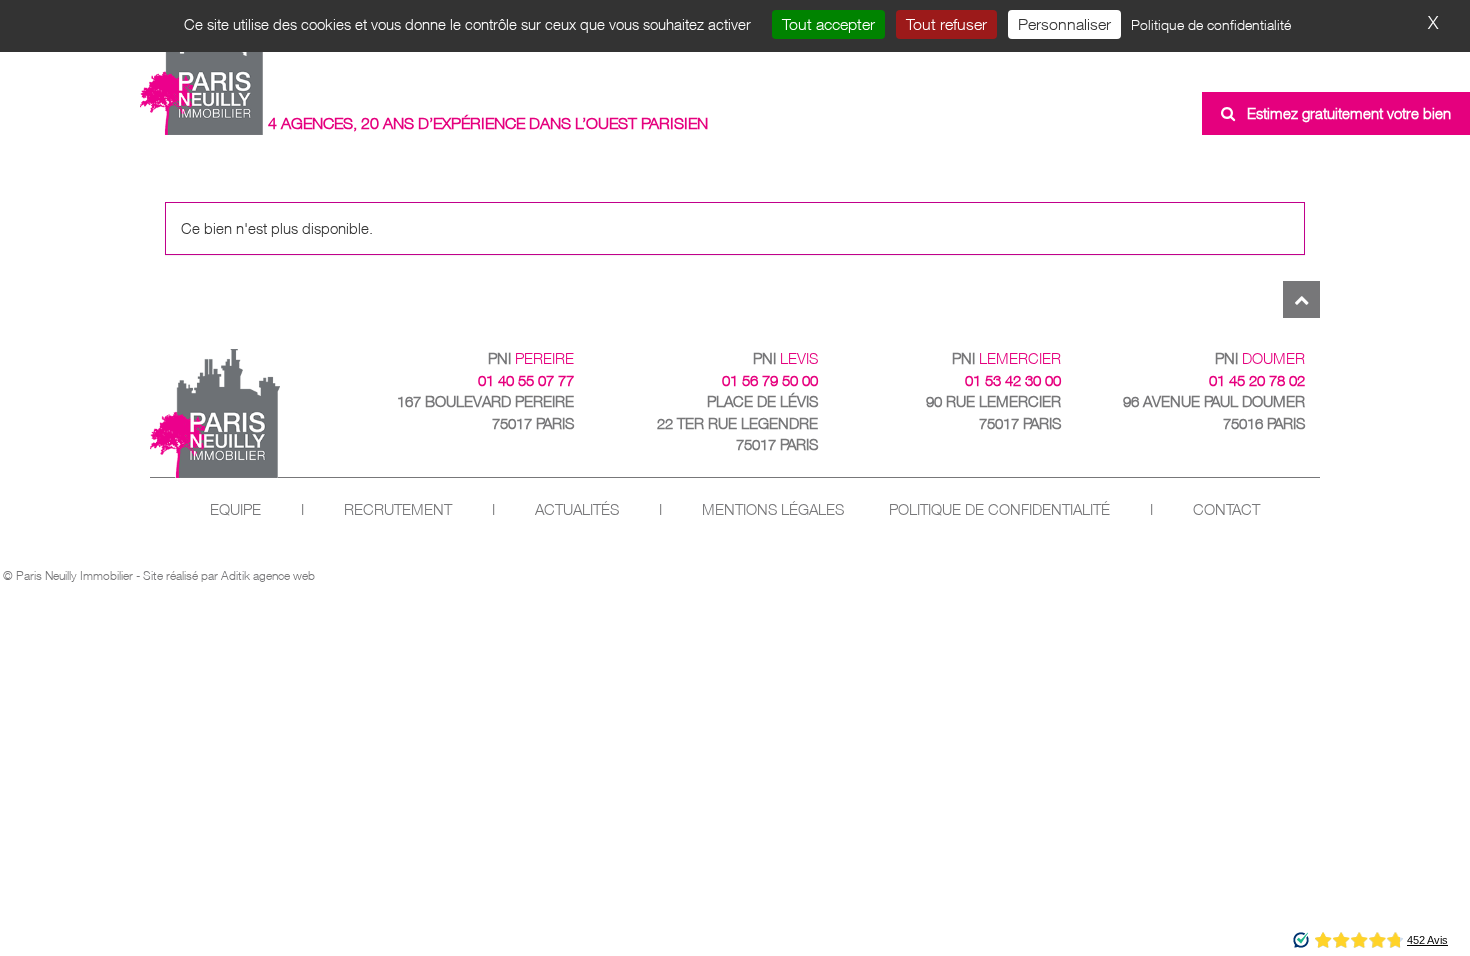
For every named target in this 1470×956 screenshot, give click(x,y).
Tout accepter (828, 24)
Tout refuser (946, 24)
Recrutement (398, 509)
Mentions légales (773, 509)
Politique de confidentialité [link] (1211, 24)
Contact (1226, 509)
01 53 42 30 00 (1013, 380)
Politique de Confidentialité (999, 509)
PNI (531, 358)
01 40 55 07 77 (526, 380)
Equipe (235, 509)
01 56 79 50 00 (770, 380)
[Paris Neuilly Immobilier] (202, 73)
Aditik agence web (268, 575)
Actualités (577, 509)
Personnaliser (1064, 24)
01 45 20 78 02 (1257, 380)
